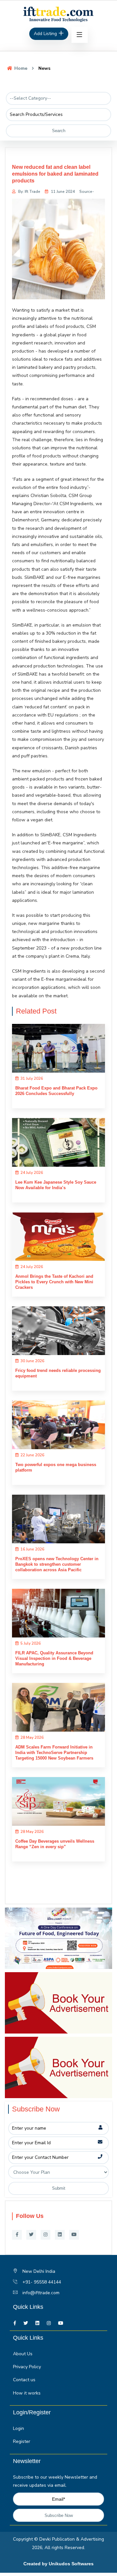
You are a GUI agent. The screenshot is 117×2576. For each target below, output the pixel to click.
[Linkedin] (60, 2235)
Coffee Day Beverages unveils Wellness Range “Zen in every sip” (55, 1844)
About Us (23, 2354)
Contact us (24, 2380)
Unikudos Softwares (71, 2564)
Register (22, 2441)
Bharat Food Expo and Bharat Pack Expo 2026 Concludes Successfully (56, 1091)
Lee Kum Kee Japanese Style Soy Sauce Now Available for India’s (56, 1185)
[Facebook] (17, 2235)
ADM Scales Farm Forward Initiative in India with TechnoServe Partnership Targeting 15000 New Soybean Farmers (54, 1753)
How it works (27, 2393)
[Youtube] (74, 2235)
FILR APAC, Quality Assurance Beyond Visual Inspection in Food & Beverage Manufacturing (54, 1658)
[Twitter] (31, 2235)
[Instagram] (45, 2235)
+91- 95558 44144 (42, 2282)
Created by (36, 2564)
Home (20, 68)
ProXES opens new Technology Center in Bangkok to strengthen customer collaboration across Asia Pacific (57, 1564)
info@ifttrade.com (41, 2293)
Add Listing (46, 34)
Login (19, 2428)
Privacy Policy (27, 2367)
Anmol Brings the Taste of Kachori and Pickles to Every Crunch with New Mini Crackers (54, 1282)
